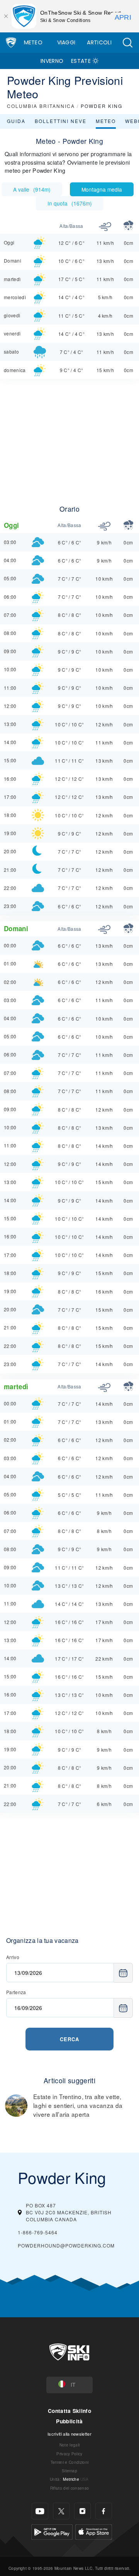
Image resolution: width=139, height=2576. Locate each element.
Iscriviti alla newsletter (69, 2434)
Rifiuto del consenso (69, 2488)
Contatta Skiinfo (69, 2411)
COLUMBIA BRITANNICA (41, 106)
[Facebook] (104, 2511)
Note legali (70, 2445)
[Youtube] (40, 2511)
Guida (16, 121)
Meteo (33, 42)
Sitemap (69, 2471)
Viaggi (66, 42)
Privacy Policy (69, 2454)
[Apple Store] (94, 2531)
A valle (32, 189)
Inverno (52, 61)
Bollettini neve (61, 121)
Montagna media (102, 189)
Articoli (99, 42)
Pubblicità (69, 2421)
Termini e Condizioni (69, 2462)
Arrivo (13, 1957)
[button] (127, 43)
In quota (70, 203)
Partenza (16, 1992)
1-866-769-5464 (38, 2232)
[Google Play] (52, 2531)
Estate (81, 61)
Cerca (69, 2039)
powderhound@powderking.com (66, 2245)
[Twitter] (61, 2511)
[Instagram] (82, 2511)
